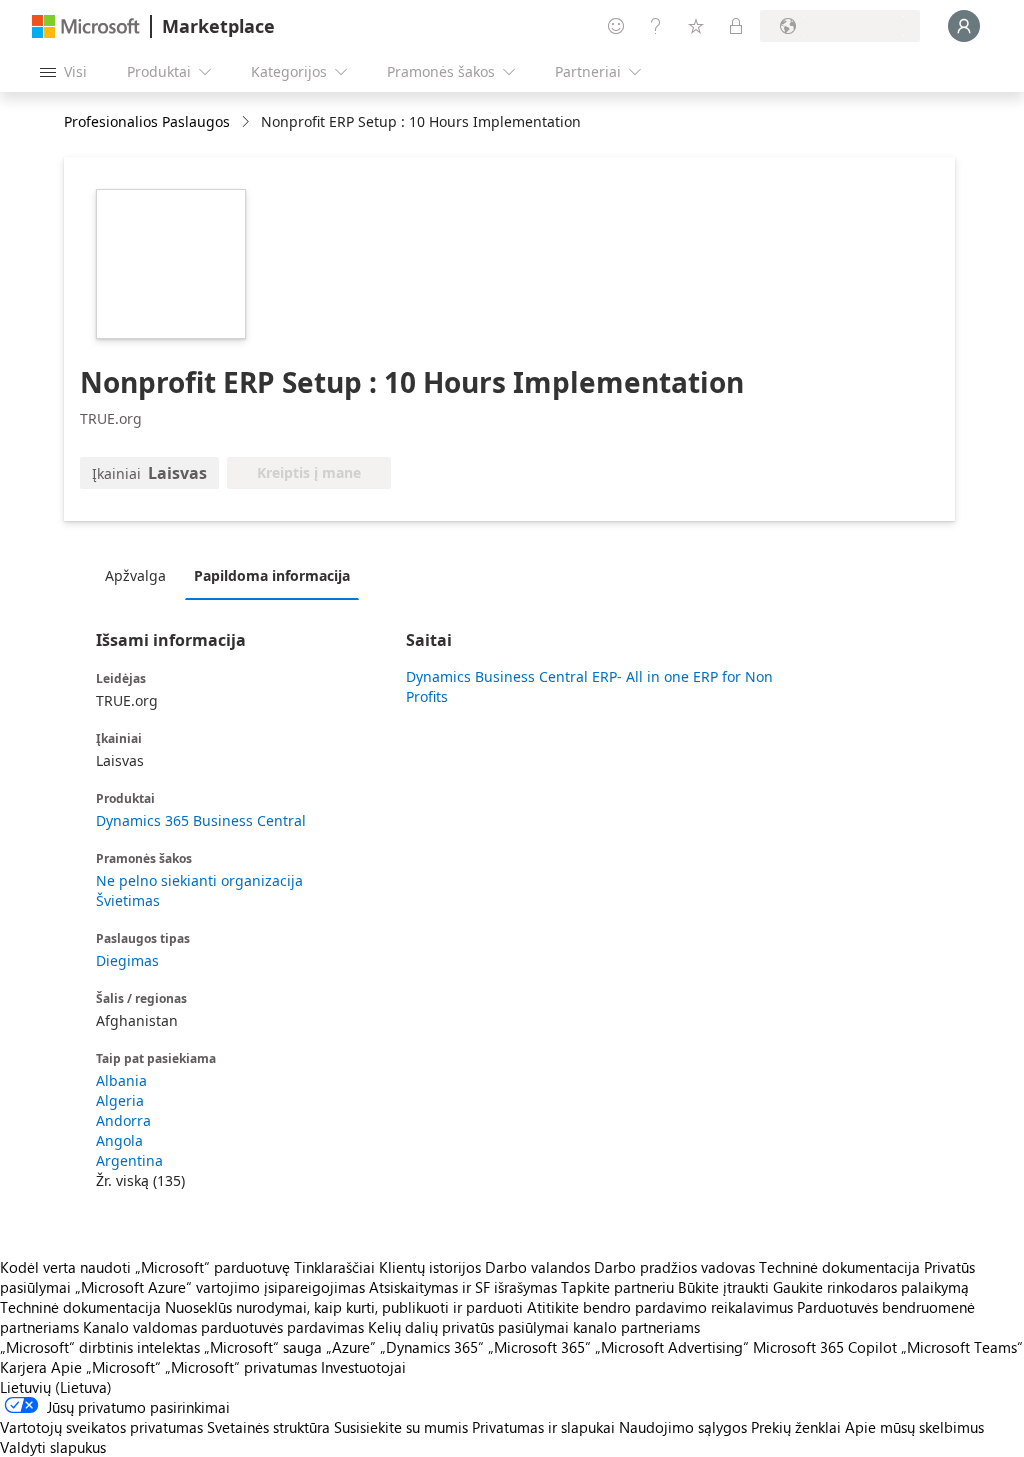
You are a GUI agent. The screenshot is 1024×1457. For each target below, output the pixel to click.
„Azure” (351, 1347)
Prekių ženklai (796, 1427)
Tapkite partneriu (617, 1287)
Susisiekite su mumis (401, 1427)
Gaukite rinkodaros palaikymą (871, 1287)
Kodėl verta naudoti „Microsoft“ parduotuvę (145, 1267)
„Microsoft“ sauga (263, 1347)
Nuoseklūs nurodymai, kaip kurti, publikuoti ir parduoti (344, 1307)
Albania (121, 1080)
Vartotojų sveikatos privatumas (101, 1427)
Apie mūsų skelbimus (914, 1427)
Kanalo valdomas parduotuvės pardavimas (223, 1327)
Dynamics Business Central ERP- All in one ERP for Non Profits (589, 686)
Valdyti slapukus (53, 1447)
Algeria (120, 1100)
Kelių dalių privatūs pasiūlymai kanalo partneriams (534, 1327)
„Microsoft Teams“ (962, 1347)
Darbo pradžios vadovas (674, 1267)
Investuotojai (363, 1367)
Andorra (123, 1120)
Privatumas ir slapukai (543, 1427)
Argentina (129, 1160)
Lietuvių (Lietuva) (56, 1387)
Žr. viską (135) (140, 1180)
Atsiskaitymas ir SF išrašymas (463, 1287)
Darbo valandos (537, 1267)
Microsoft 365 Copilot (825, 1347)
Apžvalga (135, 575)
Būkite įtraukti (723, 1287)
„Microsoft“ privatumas (241, 1367)
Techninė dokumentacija (839, 1267)
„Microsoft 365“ (539, 1347)
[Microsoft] (86, 26)
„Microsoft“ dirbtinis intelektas (100, 1347)
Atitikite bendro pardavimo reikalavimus (660, 1307)
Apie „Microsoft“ (106, 1367)
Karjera (23, 1367)
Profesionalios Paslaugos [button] (147, 121)
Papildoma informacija (272, 575)
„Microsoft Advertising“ (672, 1347)
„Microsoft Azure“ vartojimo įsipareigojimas (222, 1287)
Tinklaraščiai (334, 1267)
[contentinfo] (247, 122)
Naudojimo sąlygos (683, 1427)
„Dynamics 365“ (432, 1347)
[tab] (140, 575)
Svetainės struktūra (268, 1427)
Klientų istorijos (430, 1267)
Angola (119, 1140)
